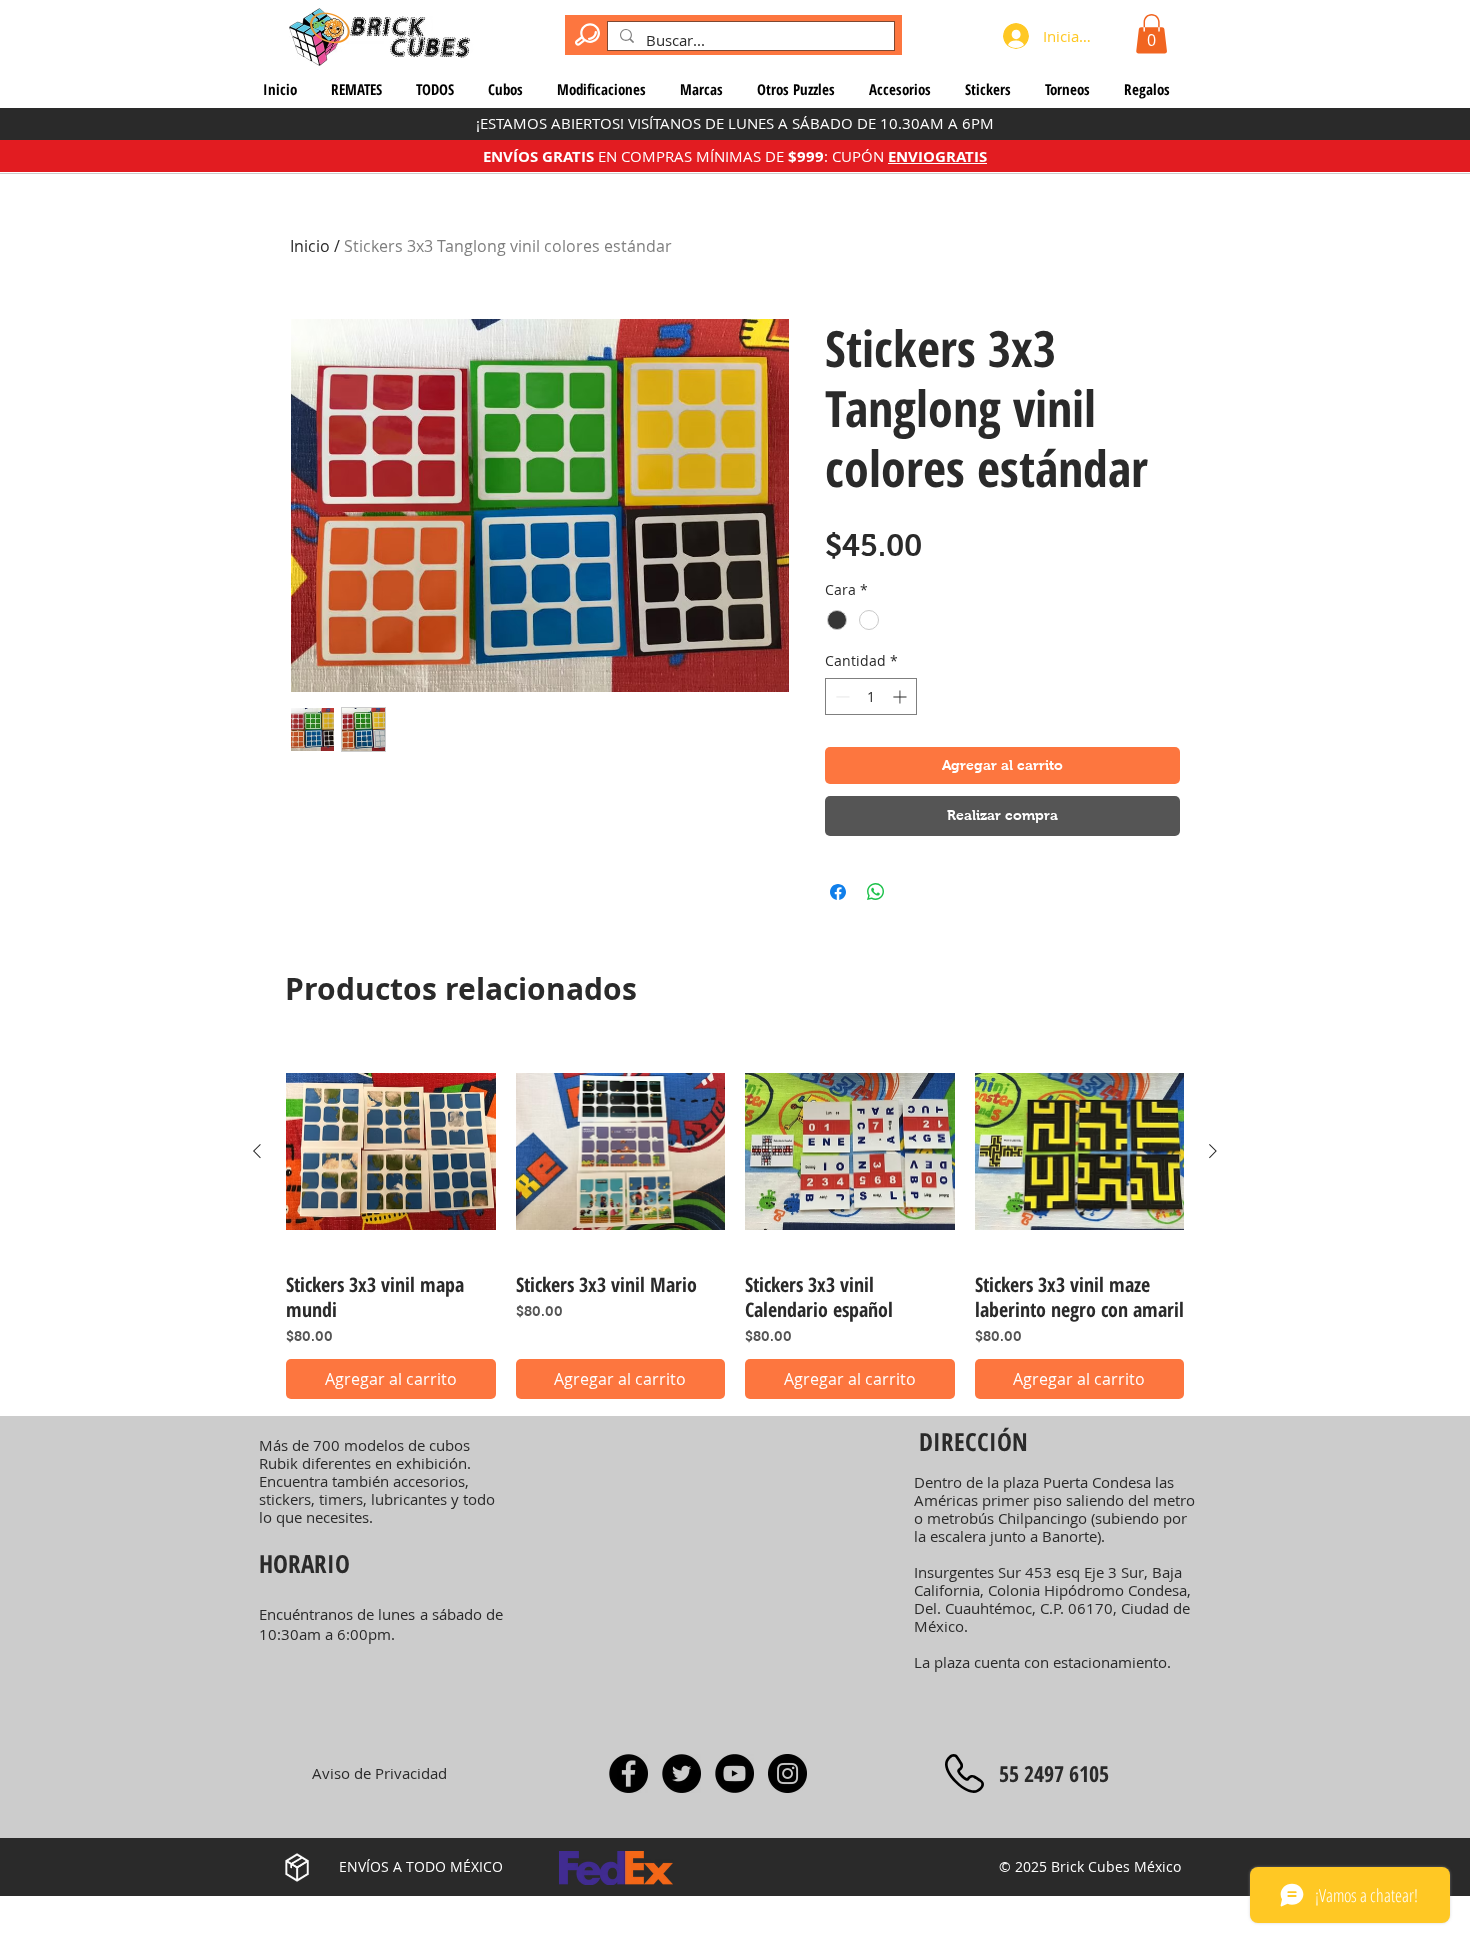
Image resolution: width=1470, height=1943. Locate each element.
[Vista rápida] (391, 1152)
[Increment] (901, 696)
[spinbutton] (871, 696)
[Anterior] (257, 1151)
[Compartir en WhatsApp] (876, 892)
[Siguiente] (1213, 1151)
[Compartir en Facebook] (838, 892)
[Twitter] (681, 1773)
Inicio (310, 246)
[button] (1151, 33)
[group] (735, 1223)
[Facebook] (628, 1773)
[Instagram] (787, 1773)
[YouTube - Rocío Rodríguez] (734, 1773)
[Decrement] (840, 696)
